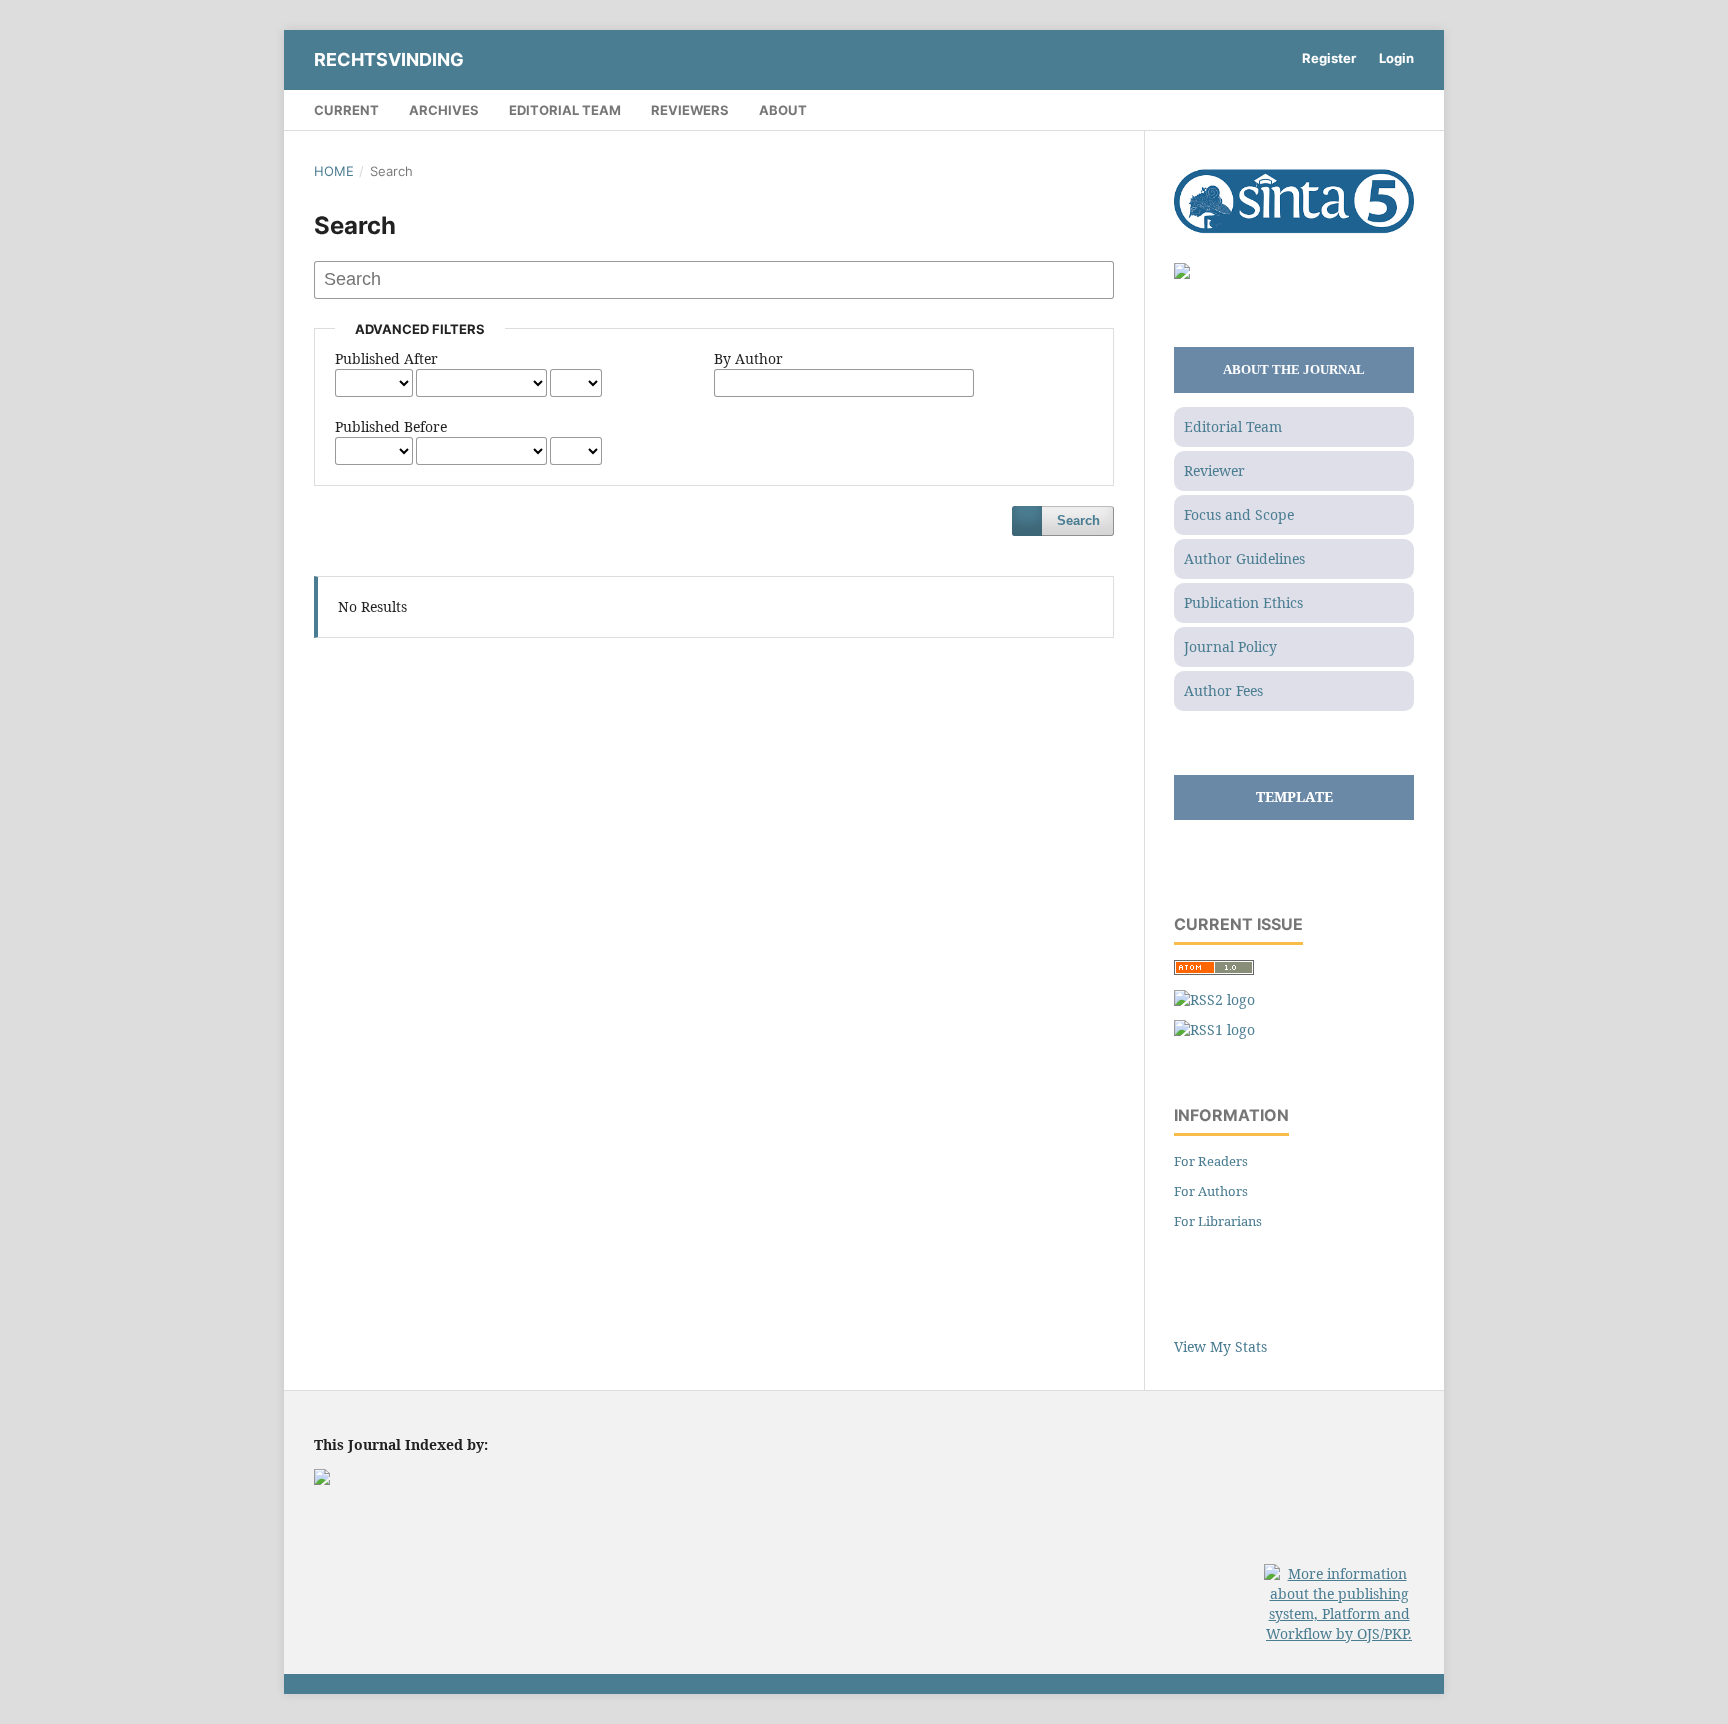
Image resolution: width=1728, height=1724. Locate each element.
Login (1396, 58)
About (783, 110)
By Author (748, 358)
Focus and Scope (1239, 514)
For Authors (1211, 1191)
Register (1329, 58)
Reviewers (690, 110)
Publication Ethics (1243, 602)
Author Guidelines (1244, 558)
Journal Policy (1230, 646)
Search (1078, 520)
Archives (444, 110)
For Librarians (1218, 1221)
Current (346, 110)
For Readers (1211, 1161)
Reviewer (1214, 470)
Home (334, 171)
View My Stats (1220, 1346)
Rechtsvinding (389, 59)
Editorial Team (565, 110)
